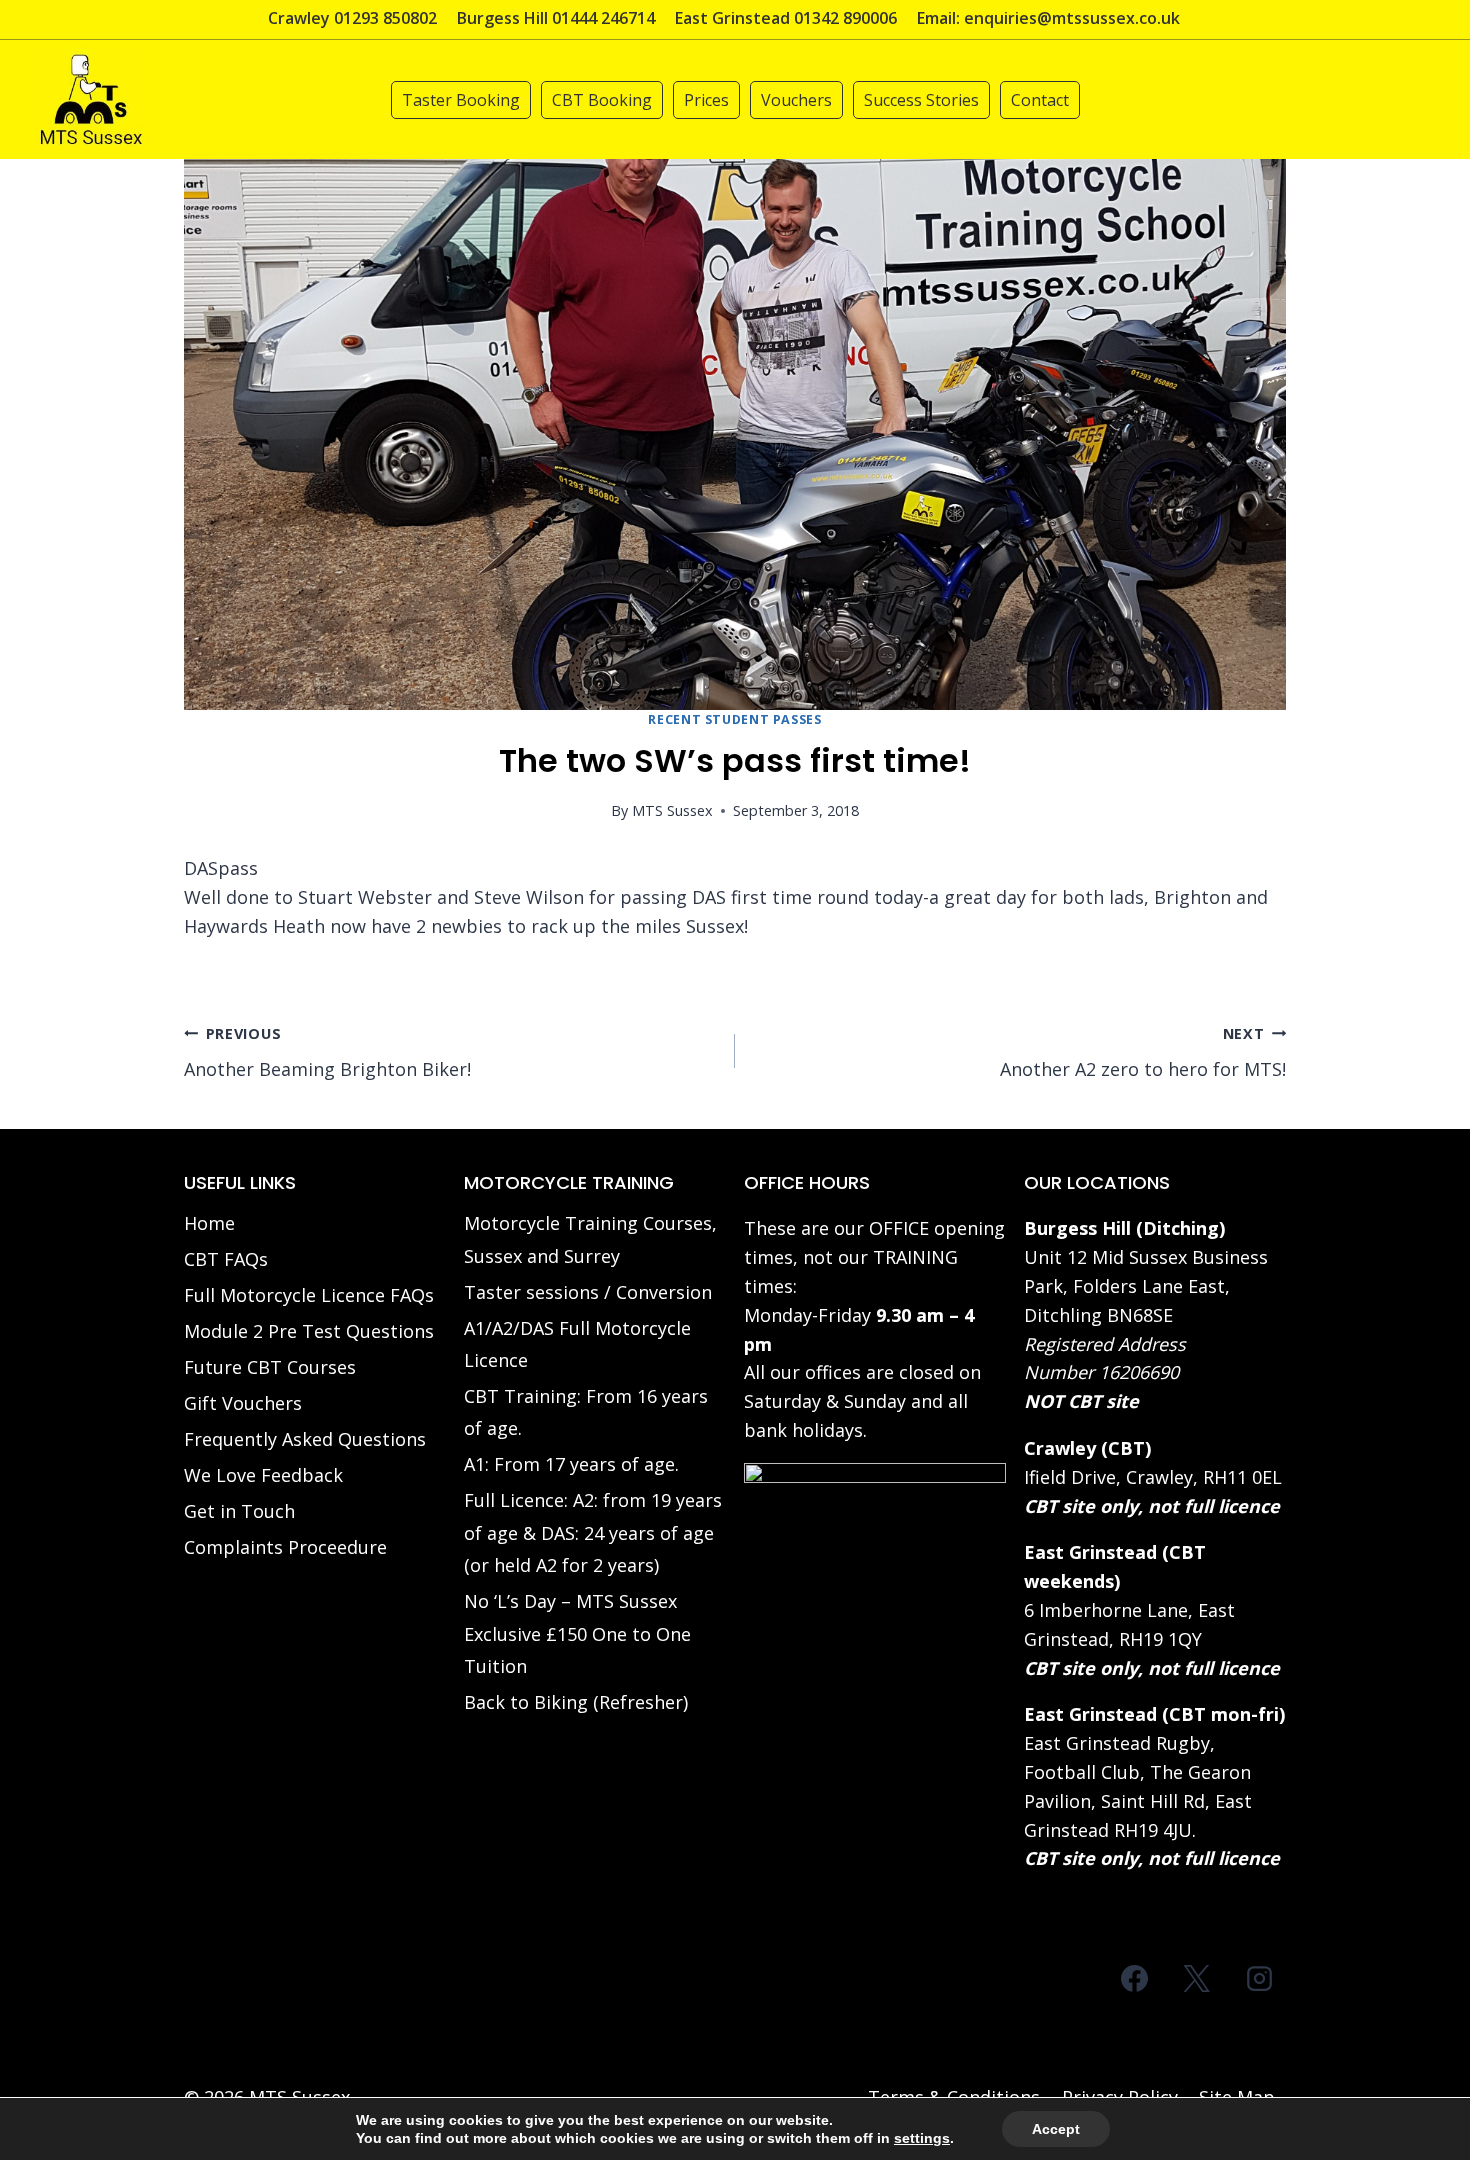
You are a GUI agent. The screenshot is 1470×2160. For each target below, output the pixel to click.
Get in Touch (239, 1511)
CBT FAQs (226, 1259)
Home (209, 1223)
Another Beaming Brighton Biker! (327, 1053)
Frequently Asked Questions (305, 1439)
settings (922, 2138)
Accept (1056, 2129)
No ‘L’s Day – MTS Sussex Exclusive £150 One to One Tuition (577, 1633)
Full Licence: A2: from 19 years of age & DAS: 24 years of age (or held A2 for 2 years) (593, 1532)
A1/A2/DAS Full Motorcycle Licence (577, 1344)
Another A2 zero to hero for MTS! (1143, 1053)
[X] (1197, 1978)
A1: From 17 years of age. (571, 1464)
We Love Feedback (263, 1475)
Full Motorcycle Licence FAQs (309, 1295)
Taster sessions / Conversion (588, 1292)
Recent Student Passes (734, 719)
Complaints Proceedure (285, 1547)
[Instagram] (1259, 1978)
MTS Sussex (672, 810)
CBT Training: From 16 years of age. (586, 1412)
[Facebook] (1135, 1978)
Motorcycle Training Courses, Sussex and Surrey (590, 1239)
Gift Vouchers (243, 1403)
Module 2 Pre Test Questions (309, 1331)
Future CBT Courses (270, 1367)
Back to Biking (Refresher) (576, 1702)
